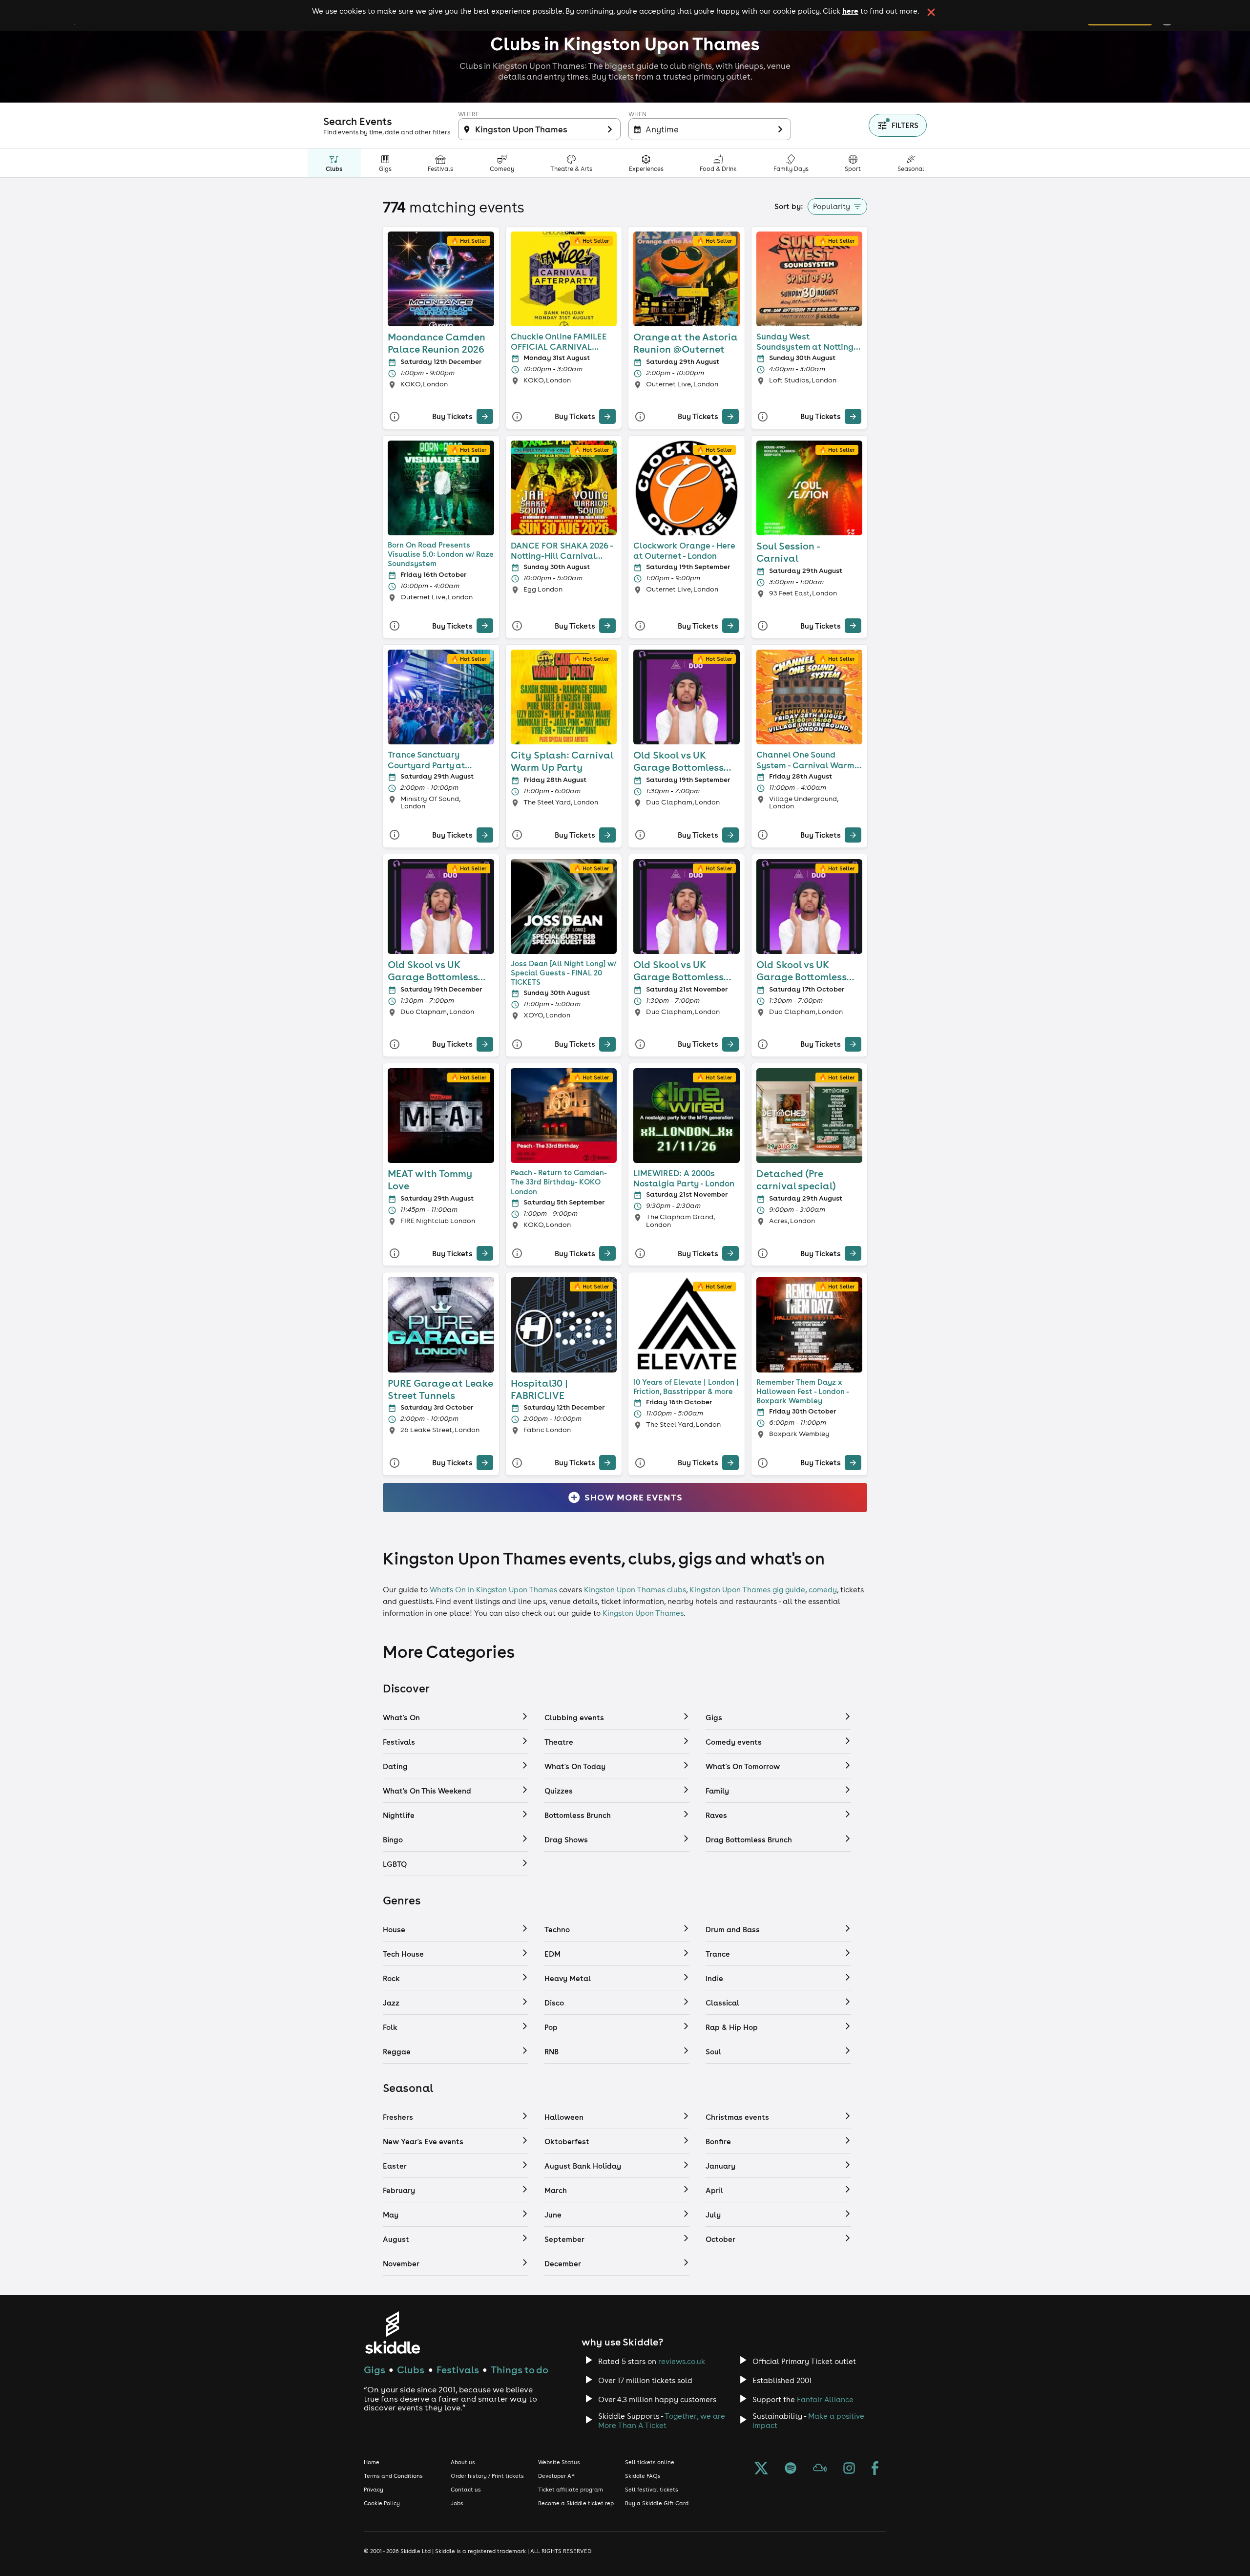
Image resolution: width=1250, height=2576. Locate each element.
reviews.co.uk (682, 2361)
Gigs (375, 2370)
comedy (823, 1590)
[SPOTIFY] (791, 2469)
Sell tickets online (650, 2462)
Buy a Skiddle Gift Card (657, 2503)
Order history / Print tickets (487, 2476)
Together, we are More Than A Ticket (662, 2421)
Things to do (520, 2370)
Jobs (457, 2503)
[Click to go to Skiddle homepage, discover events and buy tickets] (392, 2333)
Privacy (374, 2490)
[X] (761, 2469)
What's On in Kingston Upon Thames (493, 1590)
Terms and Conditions (393, 2476)
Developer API (557, 2476)
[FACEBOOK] (875, 2469)
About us (463, 2462)
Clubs (411, 2370)
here (850, 11)
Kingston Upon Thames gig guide (747, 1590)
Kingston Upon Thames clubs (635, 1590)
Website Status (559, 2462)
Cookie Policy (382, 2503)
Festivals (458, 2370)
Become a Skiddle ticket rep (576, 2503)
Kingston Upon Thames (643, 1613)
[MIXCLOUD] (820, 2469)
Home (372, 2462)
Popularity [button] (832, 206)
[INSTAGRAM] (849, 2469)
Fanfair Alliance (825, 2399)
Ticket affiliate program (571, 2490)
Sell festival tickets (652, 2490)
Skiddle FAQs (643, 2476)
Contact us (466, 2490)
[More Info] (395, 416)
